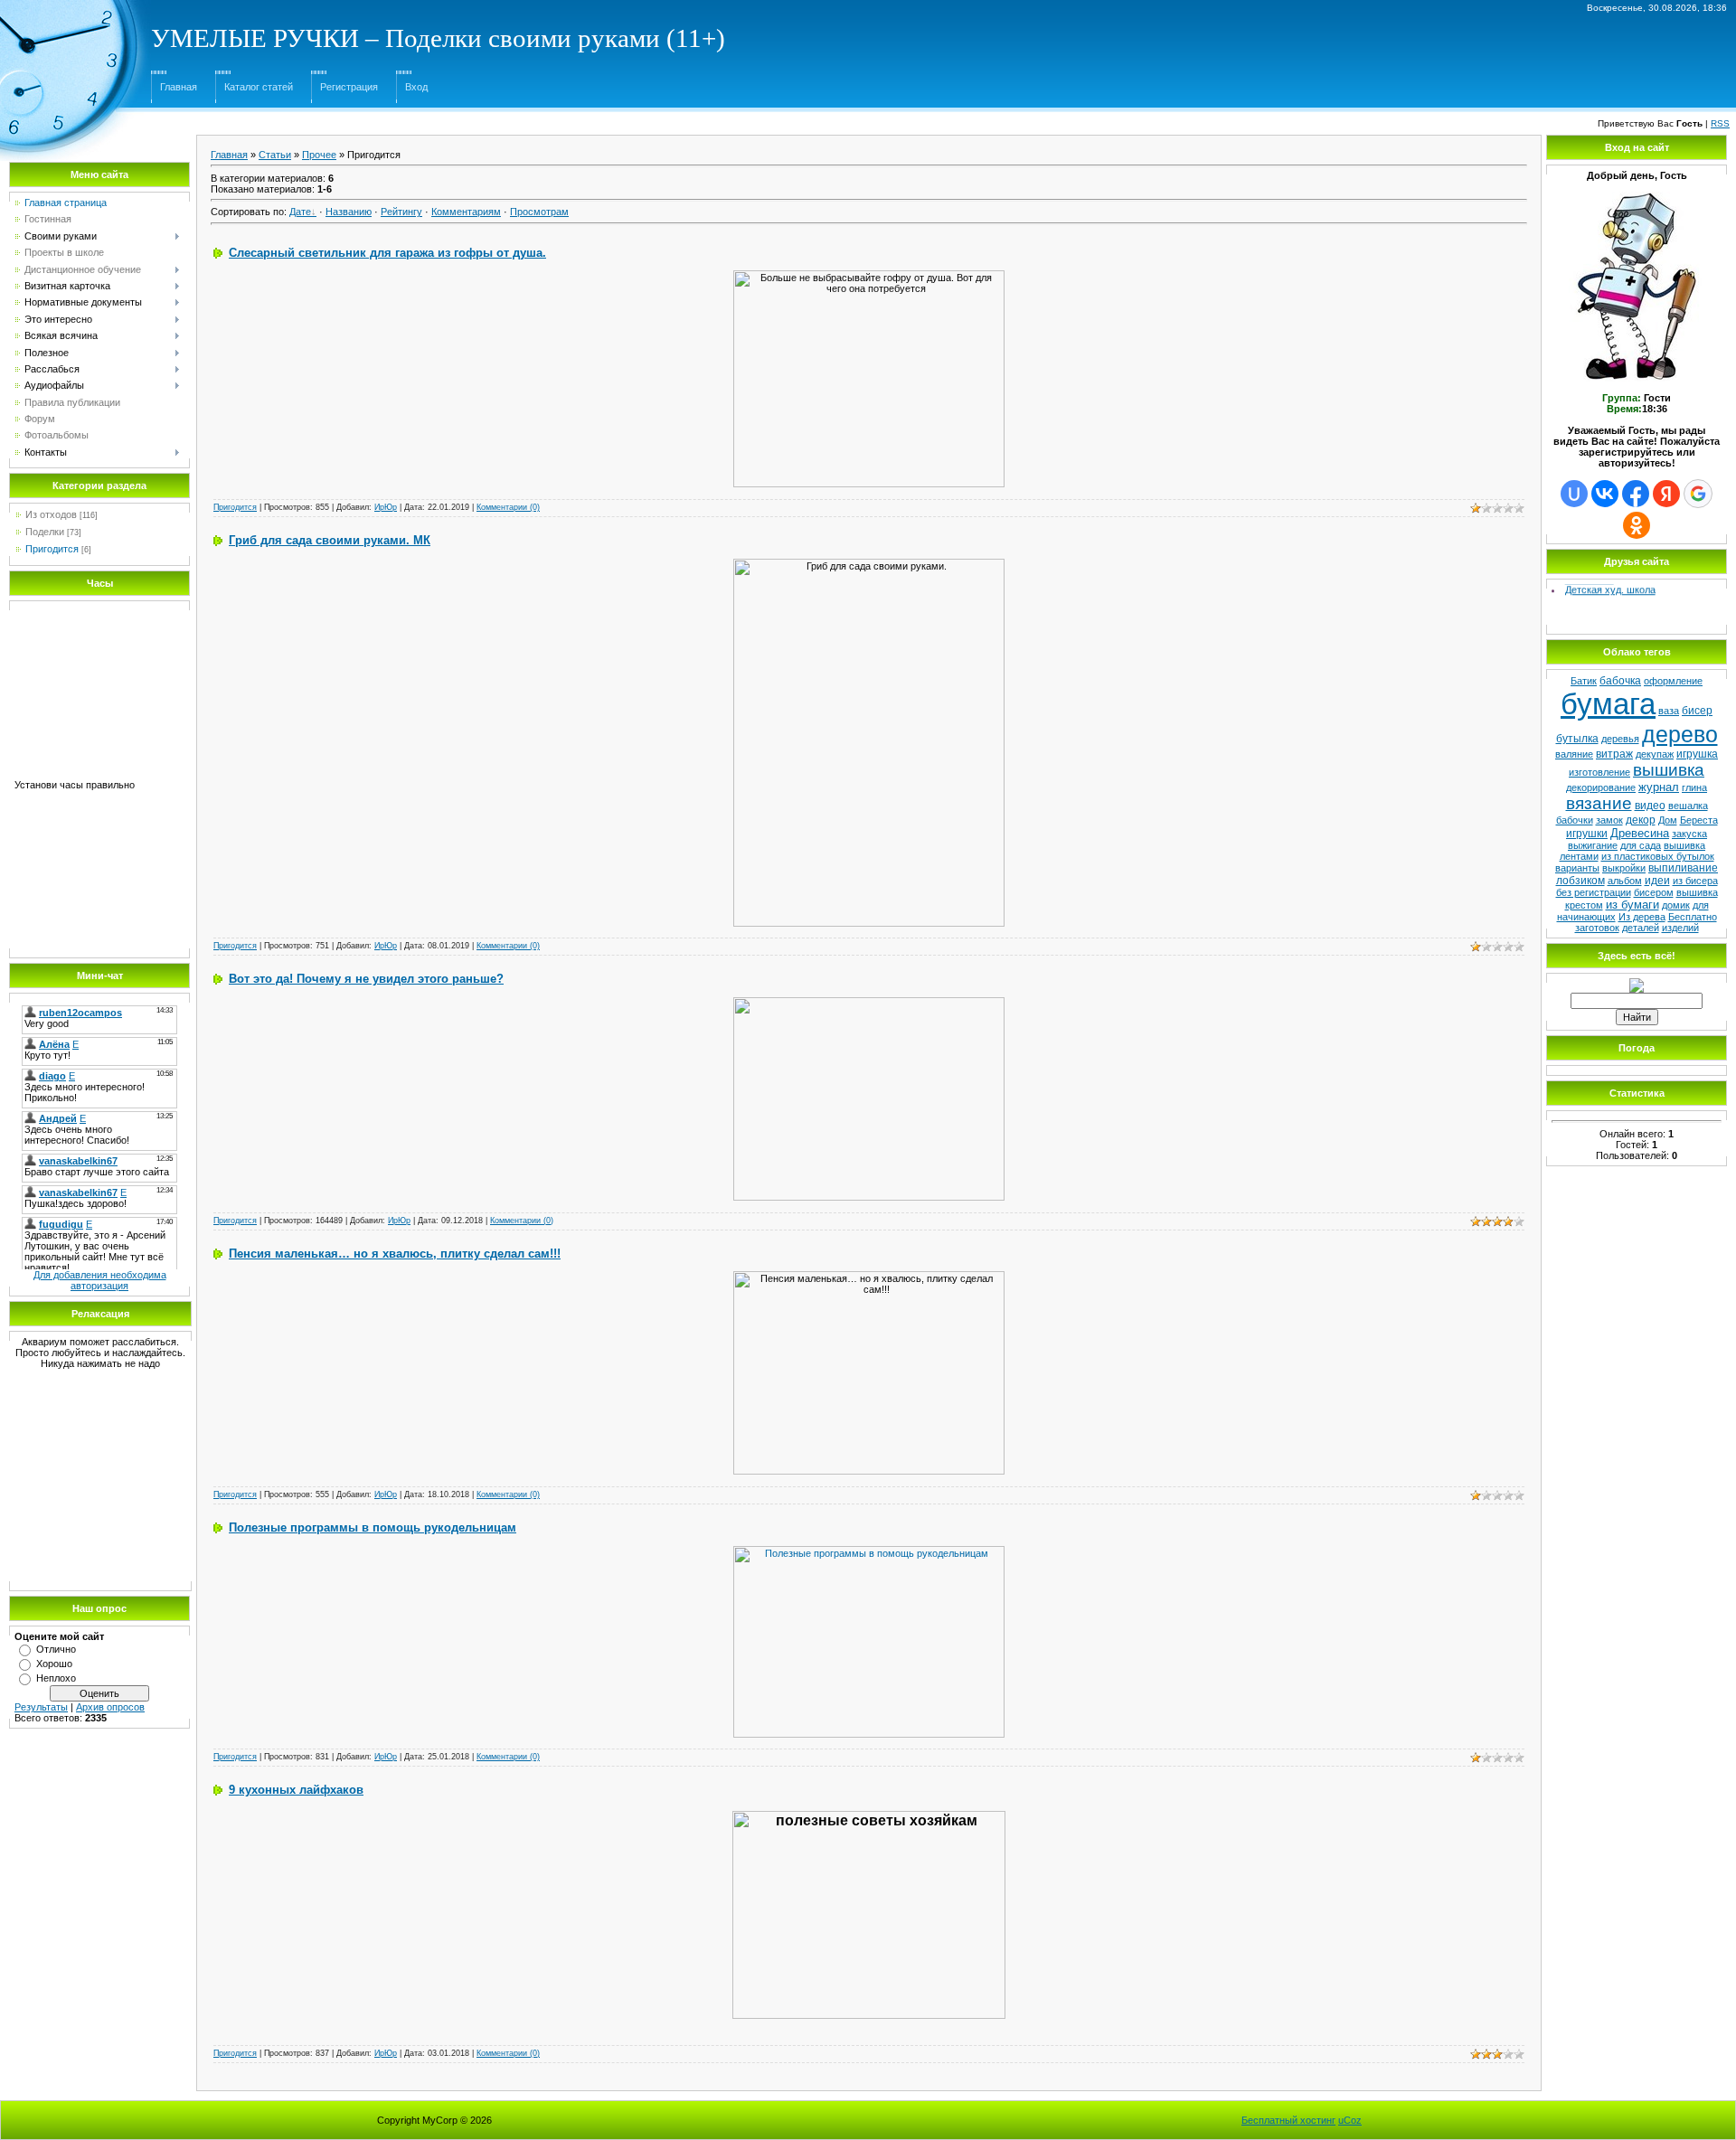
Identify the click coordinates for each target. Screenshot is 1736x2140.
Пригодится (52, 549)
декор (1641, 820)
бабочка (1620, 681)
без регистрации (1594, 892)
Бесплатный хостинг (1288, 2120)
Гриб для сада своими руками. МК (330, 540)
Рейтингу (401, 212)
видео (1650, 806)
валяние (1574, 754)
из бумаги (1632, 905)
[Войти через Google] (1698, 494)
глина (1694, 787)
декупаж (1655, 754)
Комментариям (466, 212)
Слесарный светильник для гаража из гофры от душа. (387, 253)
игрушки (1587, 834)
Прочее (319, 155)
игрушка (1697, 754)
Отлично (56, 1649)
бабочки (1575, 820)
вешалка (1688, 806)
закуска (1689, 834)
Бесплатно (1693, 917)
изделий (1680, 928)
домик (1676, 905)
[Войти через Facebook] (1636, 494)
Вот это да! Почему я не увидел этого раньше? (366, 979)
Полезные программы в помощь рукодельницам (373, 1527)
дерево (1680, 734)
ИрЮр (386, 507)
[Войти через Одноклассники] (1637, 525)
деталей (1641, 928)
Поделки (45, 532)
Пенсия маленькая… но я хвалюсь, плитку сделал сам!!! (395, 1254)
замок (1609, 820)
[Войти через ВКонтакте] (1605, 494)
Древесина (1640, 833)
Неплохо (56, 1678)
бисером (1654, 892)
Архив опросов (110, 1707)
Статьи (275, 155)
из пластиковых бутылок (1658, 856)
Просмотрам (539, 212)
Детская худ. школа (1610, 583)
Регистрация (349, 87)
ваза (1669, 711)
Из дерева (1642, 917)
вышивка (1669, 770)
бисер (1697, 711)
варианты (1577, 868)
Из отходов (51, 514)
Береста (1699, 820)
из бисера (1695, 881)
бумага (1608, 704)
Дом (1668, 820)
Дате (300, 212)
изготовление (1599, 772)
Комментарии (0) (508, 507)
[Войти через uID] (1574, 494)
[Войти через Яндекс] (1666, 494)
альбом (1625, 881)
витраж (1614, 754)
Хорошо (54, 1664)
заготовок (1597, 928)
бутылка (1577, 739)
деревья (1620, 739)
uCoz (1350, 2120)
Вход (416, 87)
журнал (1659, 787)
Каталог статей (259, 87)
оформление (1673, 681)
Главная (179, 87)
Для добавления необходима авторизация (100, 1280)
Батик (1584, 681)
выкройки (1624, 868)
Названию (349, 212)
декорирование (1601, 787)
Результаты (41, 1707)
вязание (1599, 803)
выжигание (1593, 845)
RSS (1720, 123)
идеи (1657, 881)
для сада (1641, 845)
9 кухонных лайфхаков (296, 1790)
